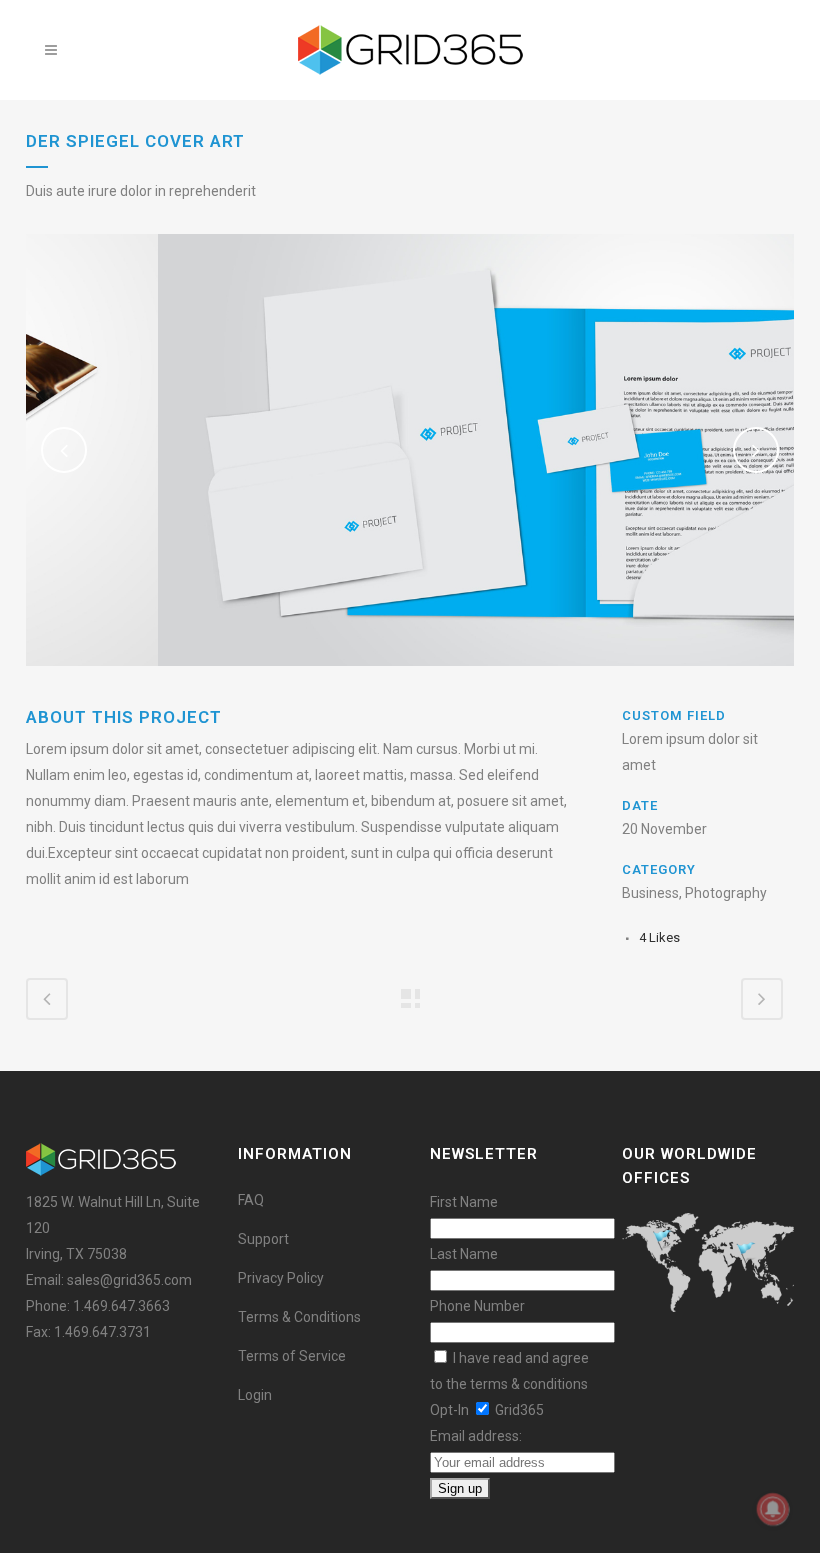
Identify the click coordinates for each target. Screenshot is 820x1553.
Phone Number (477, 1306)
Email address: (476, 1436)
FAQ (251, 1200)
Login (255, 1395)
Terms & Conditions (299, 1317)
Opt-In (449, 1410)
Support (263, 1239)
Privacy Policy (281, 1278)
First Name (464, 1202)
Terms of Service (292, 1356)
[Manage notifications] (773, 1509)
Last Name (464, 1254)
